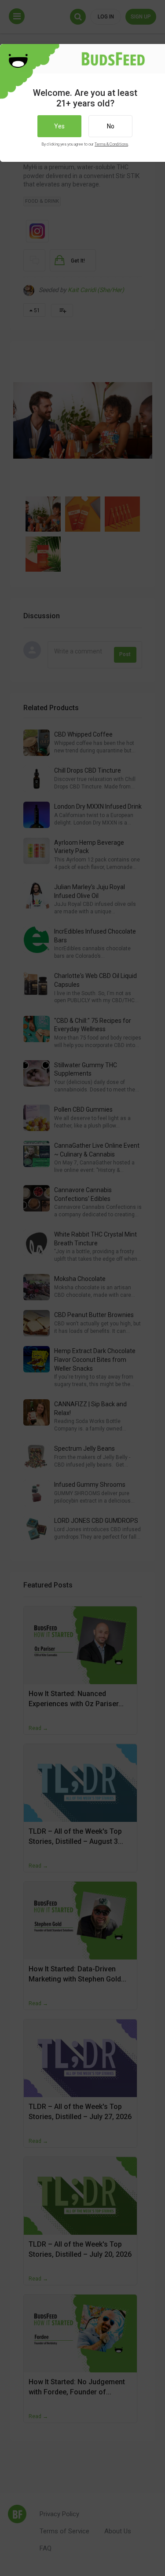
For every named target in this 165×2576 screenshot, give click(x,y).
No (111, 126)
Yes (59, 126)
